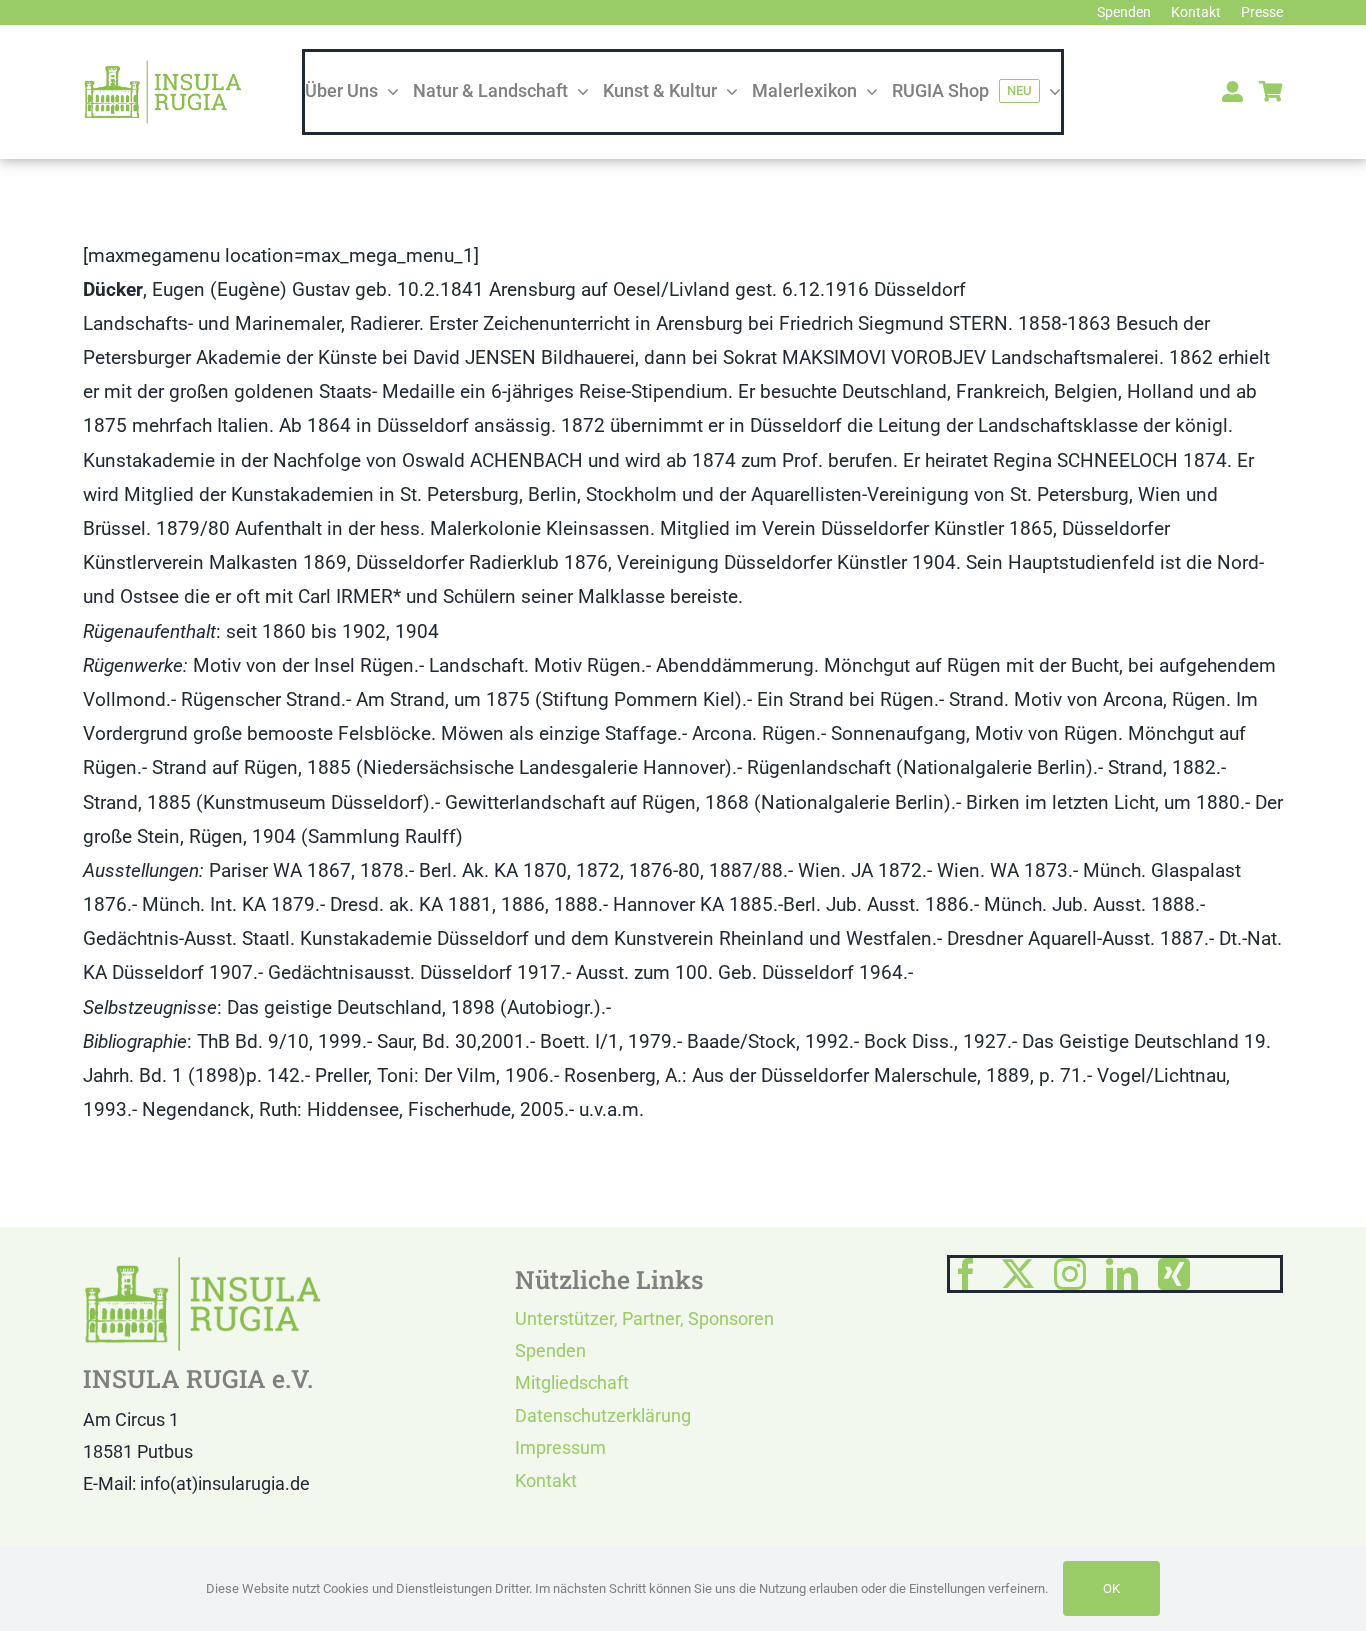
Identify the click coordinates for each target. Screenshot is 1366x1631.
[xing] (1174, 1274)
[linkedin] (1122, 1274)
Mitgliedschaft (572, 1382)
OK (1111, 1588)
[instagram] (1070, 1274)
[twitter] (1018, 1274)
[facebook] (966, 1274)
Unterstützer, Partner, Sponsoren (644, 1318)
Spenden (550, 1350)
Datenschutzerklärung (603, 1415)
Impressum (560, 1447)
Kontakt (546, 1480)
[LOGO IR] (163, 68)
